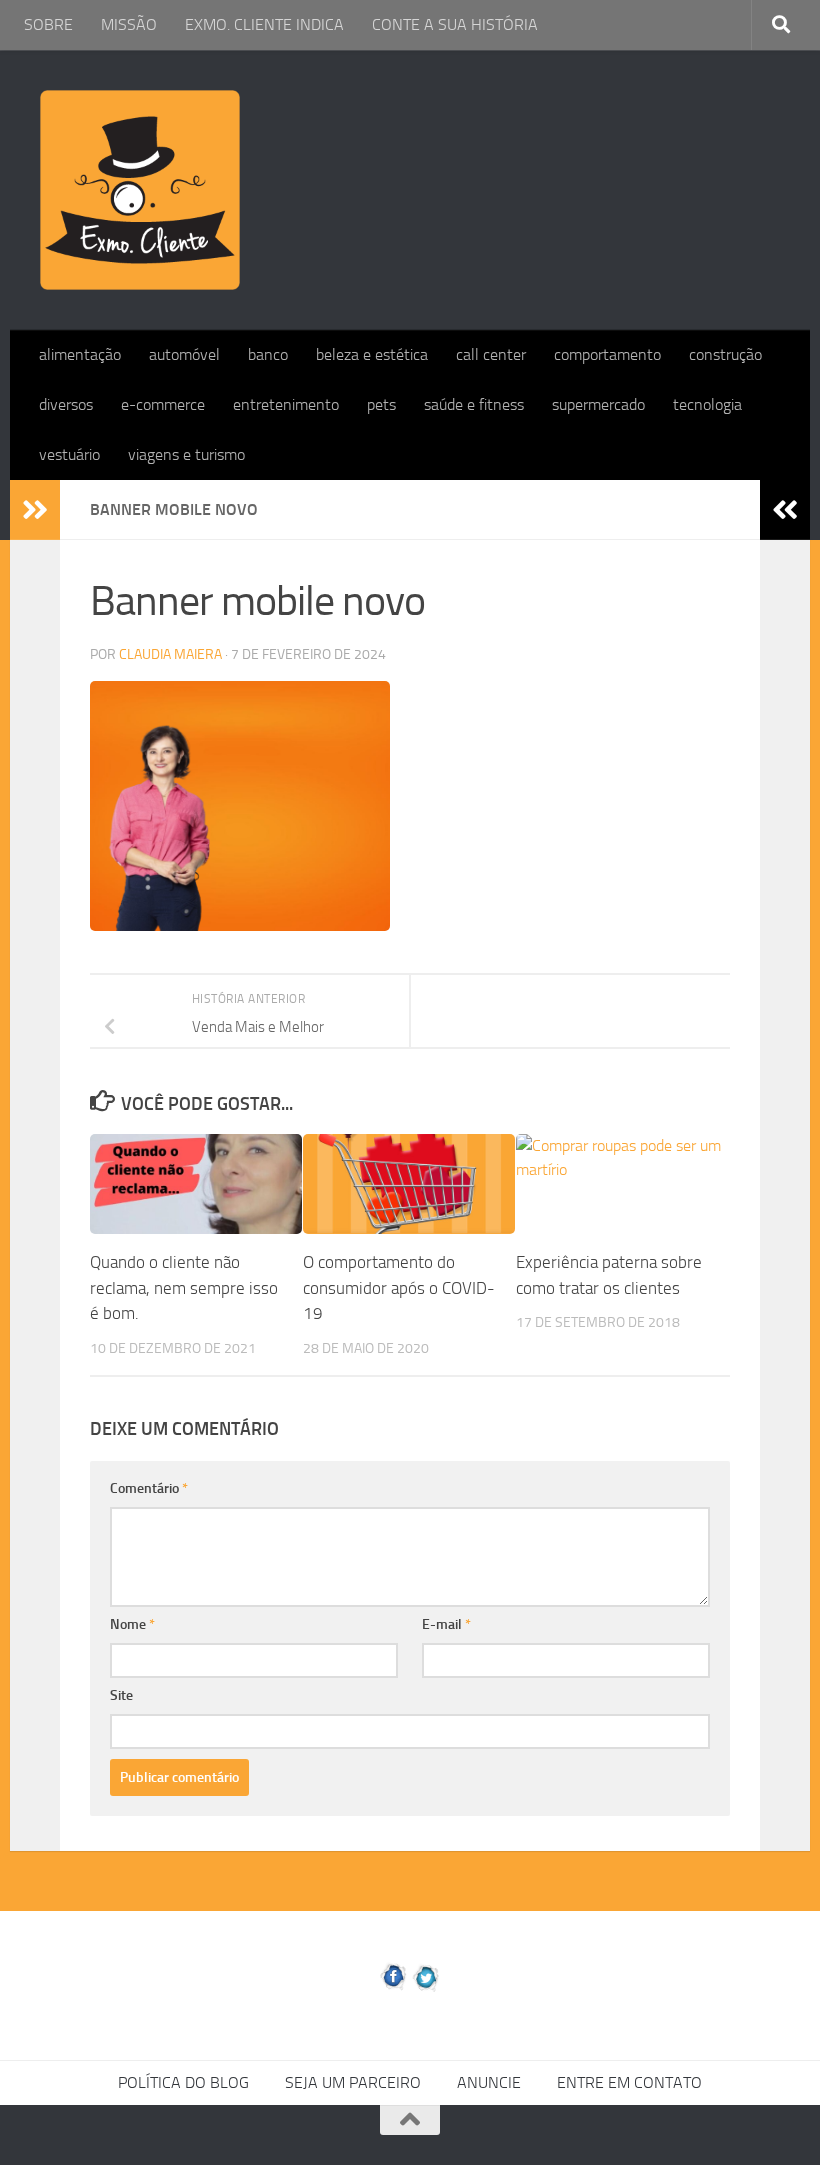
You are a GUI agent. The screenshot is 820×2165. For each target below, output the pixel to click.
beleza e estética (372, 354)
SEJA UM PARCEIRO (353, 2082)
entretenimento (286, 404)
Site (121, 1695)
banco (268, 354)
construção (725, 354)
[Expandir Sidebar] (35, 510)
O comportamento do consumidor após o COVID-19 (399, 1287)
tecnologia (707, 404)
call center (491, 354)
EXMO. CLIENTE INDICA (264, 24)
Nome (132, 1624)
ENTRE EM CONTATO (629, 2082)
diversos (66, 404)
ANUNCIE (489, 2082)
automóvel (184, 354)
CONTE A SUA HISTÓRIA (455, 24)
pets (381, 404)
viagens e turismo (186, 454)
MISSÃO (129, 24)
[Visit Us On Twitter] (426, 1988)
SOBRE (48, 24)
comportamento (607, 354)
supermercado (598, 404)
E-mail (446, 1624)
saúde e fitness (474, 404)
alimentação (80, 354)
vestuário (69, 454)
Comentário (149, 1488)
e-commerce (163, 404)
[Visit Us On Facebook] (393, 1988)
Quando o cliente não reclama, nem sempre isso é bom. (184, 1287)
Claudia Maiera (170, 654)
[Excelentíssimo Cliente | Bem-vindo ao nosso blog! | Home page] (140, 190)
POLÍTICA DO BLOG (183, 2082)
